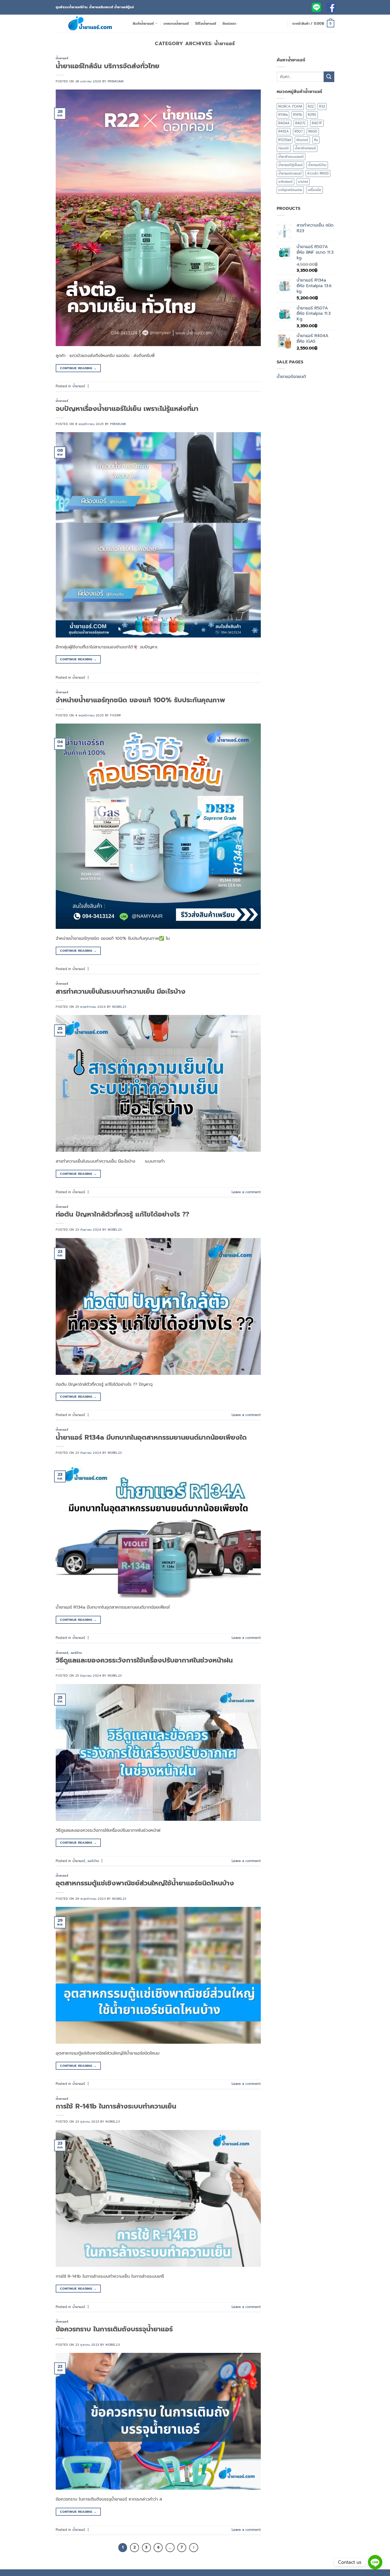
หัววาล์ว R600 (318, 173)
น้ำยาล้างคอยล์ (305, 148)
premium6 (116, 81)
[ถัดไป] (194, 2548)
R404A (284, 123)
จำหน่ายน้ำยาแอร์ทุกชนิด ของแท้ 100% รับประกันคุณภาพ (140, 700)
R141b (298, 115)
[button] (313, 24)
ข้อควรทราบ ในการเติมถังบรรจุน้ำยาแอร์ (114, 2329)
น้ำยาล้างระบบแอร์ (291, 157)
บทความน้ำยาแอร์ (176, 24)
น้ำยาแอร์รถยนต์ (290, 173)
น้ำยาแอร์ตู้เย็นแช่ (290, 165)
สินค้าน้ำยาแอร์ (143, 24)
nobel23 (119, 1007)
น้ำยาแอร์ (62, 58)
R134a (283, 115)
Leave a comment (246, 1192)
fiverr (115, 715)
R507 (299, 131)
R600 (313, 131)
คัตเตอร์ (302, 140)
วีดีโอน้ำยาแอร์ (206, 24)
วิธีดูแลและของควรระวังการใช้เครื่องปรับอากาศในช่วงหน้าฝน (144, 1660)
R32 (322, 106)
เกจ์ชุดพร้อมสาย (290, 190)
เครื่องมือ (315, 190)
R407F (317, 123)
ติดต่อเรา (229, 24)
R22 (311, 106)
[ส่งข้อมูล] (329, 77)
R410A (284, 131)
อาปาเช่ (303, 182)
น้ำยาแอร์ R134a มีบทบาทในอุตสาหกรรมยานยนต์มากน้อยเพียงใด (151, 1437)
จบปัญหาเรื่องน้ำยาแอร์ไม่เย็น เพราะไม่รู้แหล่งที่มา (127, 409)
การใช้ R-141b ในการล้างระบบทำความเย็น (116, 2106)
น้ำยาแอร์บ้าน (317, 165)
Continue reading (78, 368)
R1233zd (285, 140)
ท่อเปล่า (284, 148)
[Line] (375, 2562)
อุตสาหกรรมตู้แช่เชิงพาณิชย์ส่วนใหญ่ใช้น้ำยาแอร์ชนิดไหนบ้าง (145, 1883)
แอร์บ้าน (76, 1653)
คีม (316, 140)
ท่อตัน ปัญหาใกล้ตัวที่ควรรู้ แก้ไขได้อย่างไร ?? (122, 1214)
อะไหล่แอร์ (285, 182)
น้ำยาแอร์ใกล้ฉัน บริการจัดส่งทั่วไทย (108, 66)
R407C (301, 123)
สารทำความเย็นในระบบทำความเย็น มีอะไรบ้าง (121, 991)
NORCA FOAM (290, 106)
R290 (312, 115)
